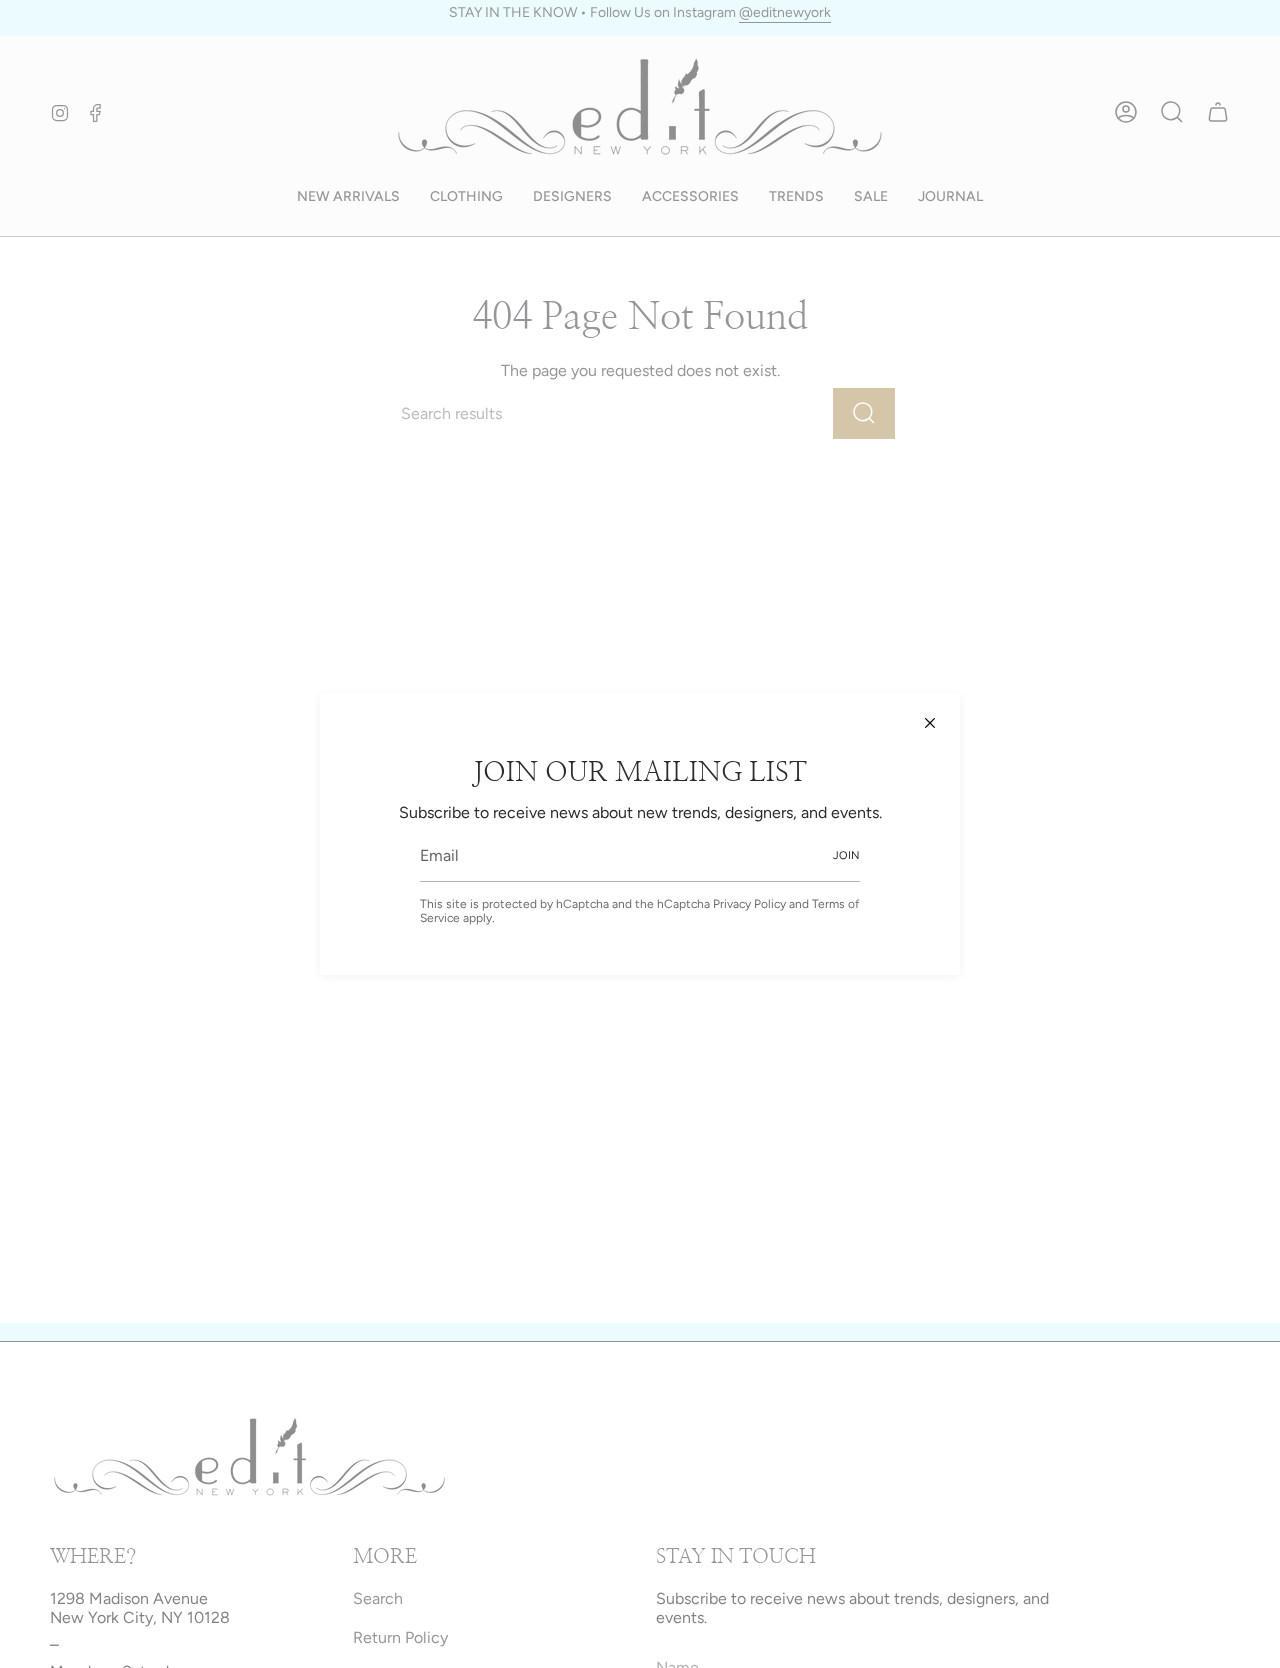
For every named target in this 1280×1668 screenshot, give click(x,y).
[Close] (930, 723)
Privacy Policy (749, 904)
